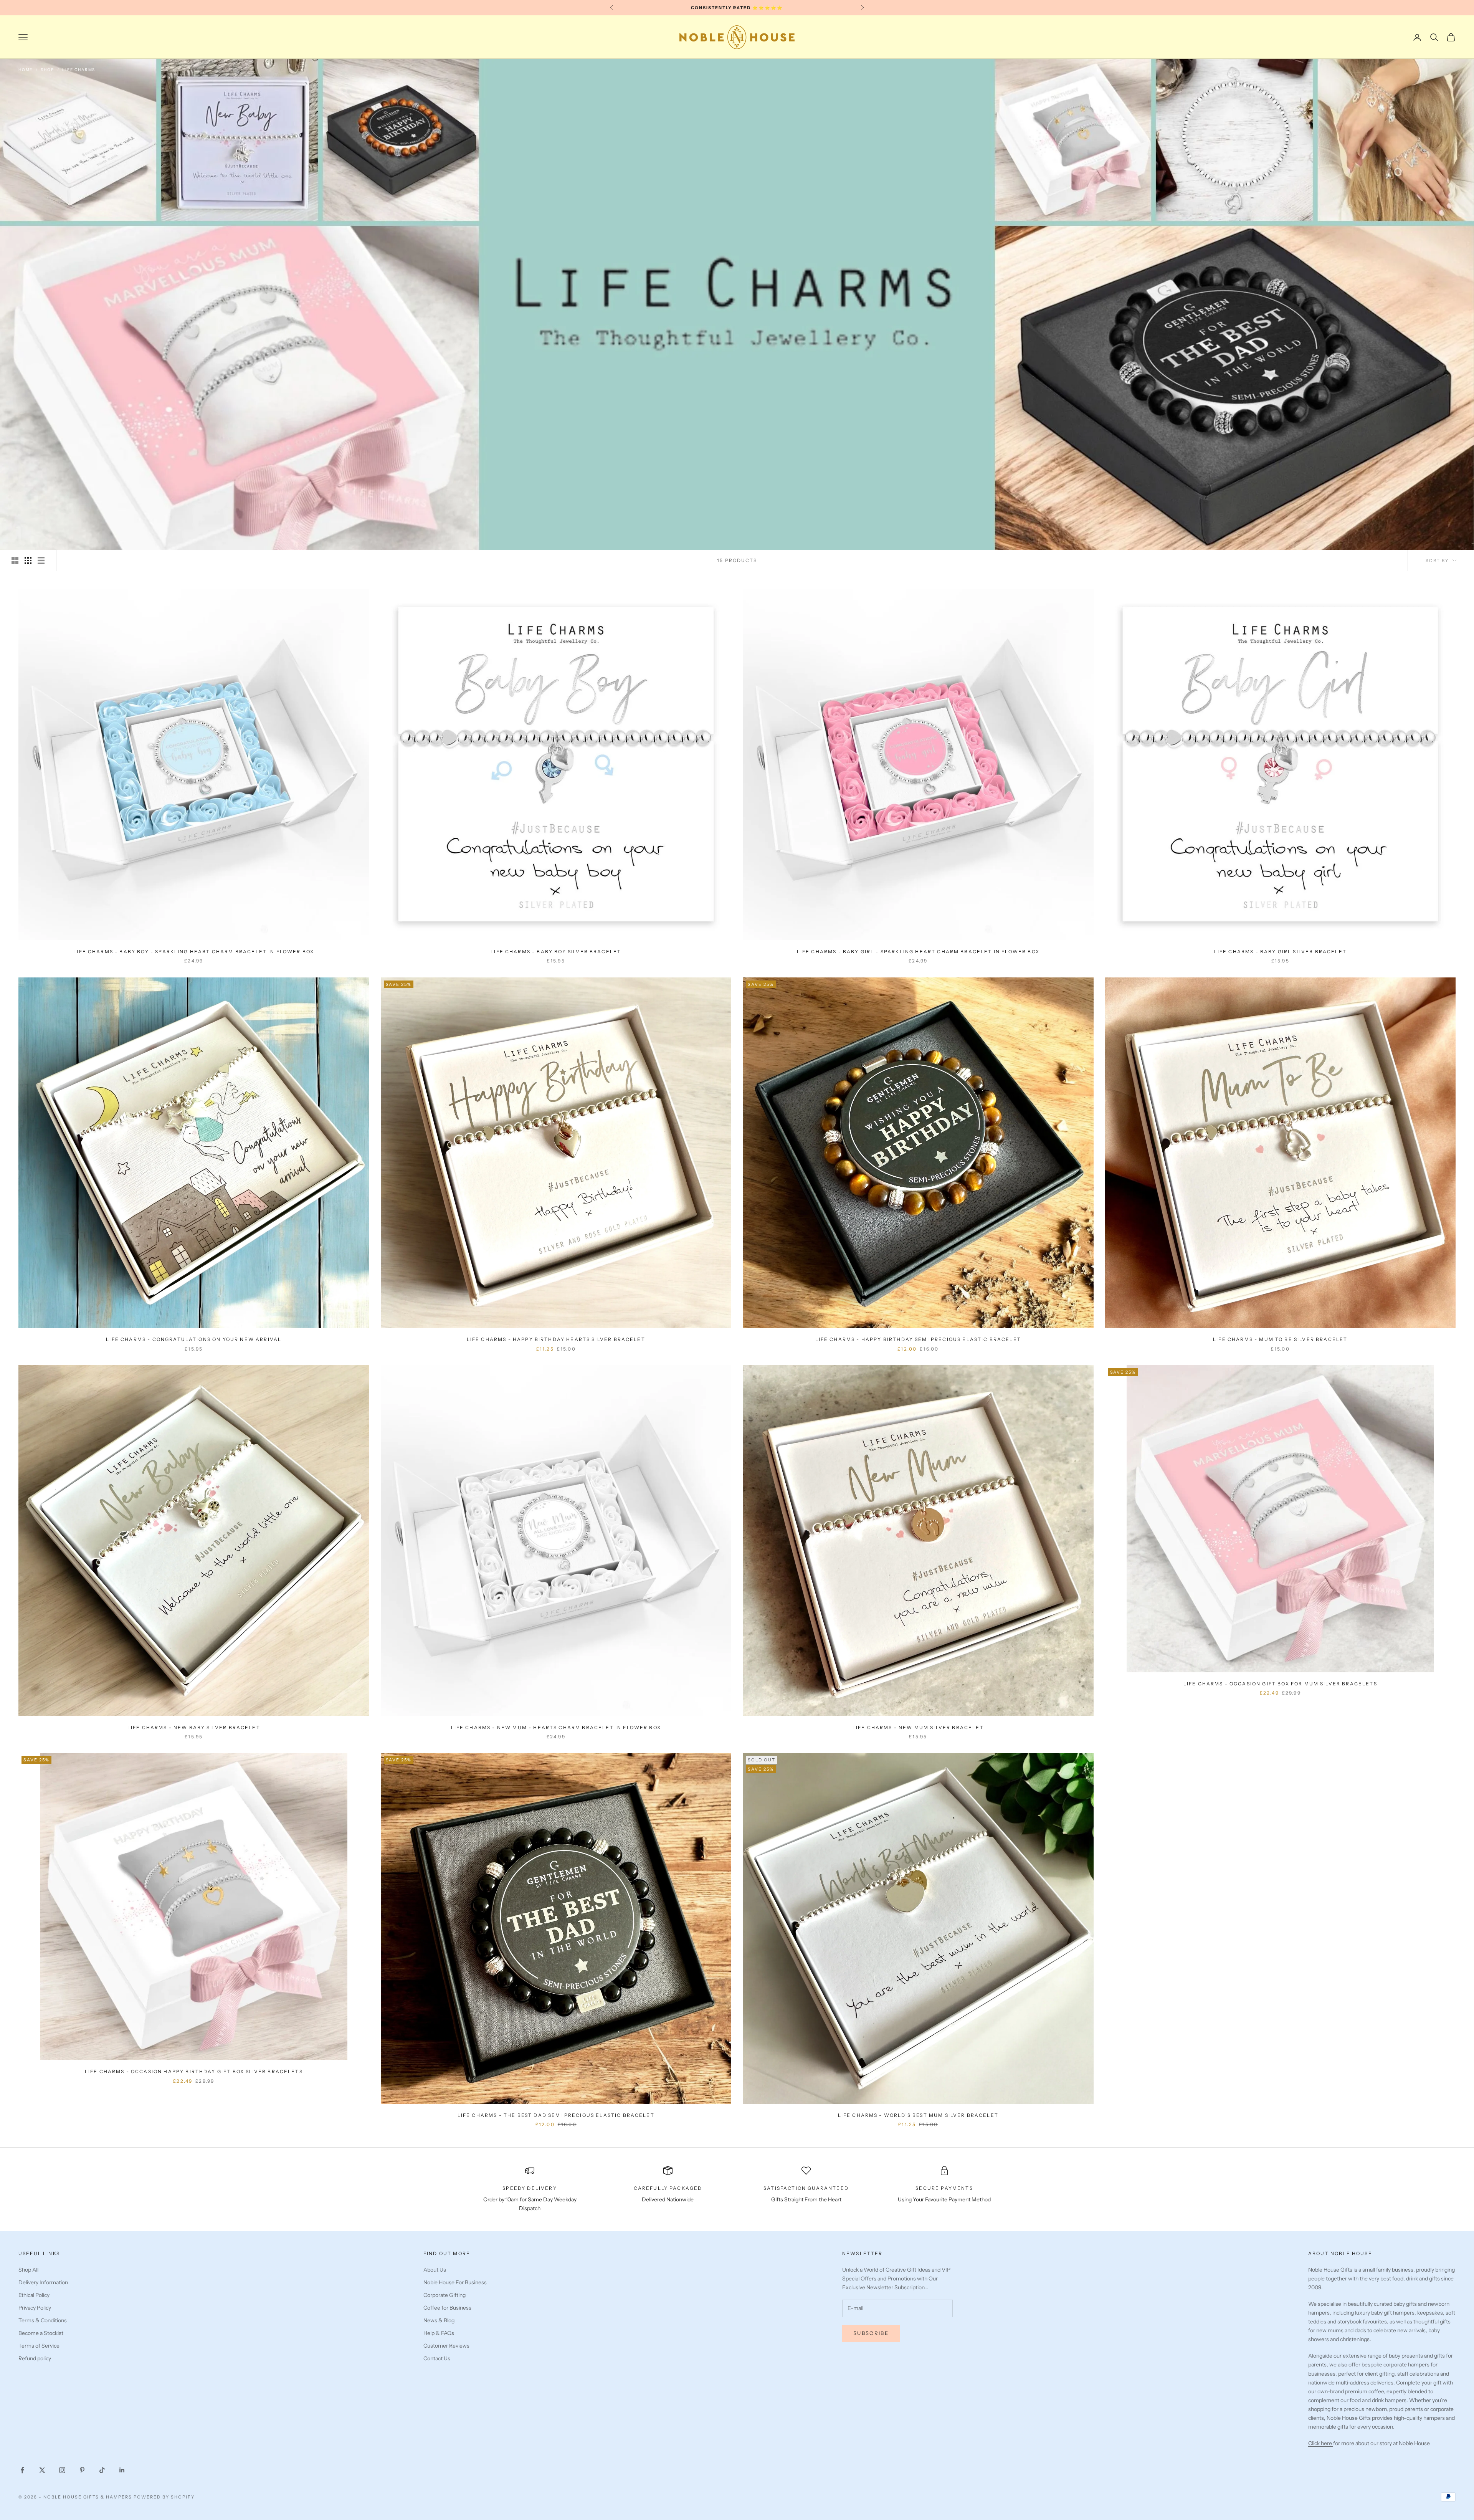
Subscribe (871, 2333)
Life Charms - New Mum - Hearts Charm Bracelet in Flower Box (556, 1727)
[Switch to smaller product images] (28, 561)
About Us (435, 2270)
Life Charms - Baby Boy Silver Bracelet (556, 952)
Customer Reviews (446, 2346)
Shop (47, 70)
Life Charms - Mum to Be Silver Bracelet (1280, 1339)
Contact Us (437, 2358)
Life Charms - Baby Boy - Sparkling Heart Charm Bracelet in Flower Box (194, 952)
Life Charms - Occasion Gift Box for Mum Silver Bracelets (1280, 1684)
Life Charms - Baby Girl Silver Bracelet (1280, 952)
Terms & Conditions (43, 2320)
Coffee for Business (447, 2308)
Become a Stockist (41, 2333)
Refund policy (35, 2358)
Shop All (28, 2270)
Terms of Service (39, 2346)
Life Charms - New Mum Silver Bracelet (918, 1727)
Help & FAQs (439, 2333)
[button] (138, 2448)
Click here (1321, 2443)
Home (26, 70)
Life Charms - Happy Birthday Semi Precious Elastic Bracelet (918, 1339)
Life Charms (79, 70)
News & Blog (439, 2320)
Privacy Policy (35, 2308)
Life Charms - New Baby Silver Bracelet (194, 1727)
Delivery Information (43, 2282)
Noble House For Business (455, 2282)
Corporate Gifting (445, 2295)
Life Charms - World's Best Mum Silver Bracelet (918, 2115)
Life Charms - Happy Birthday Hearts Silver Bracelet (556, 1339)
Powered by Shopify (164, 2497)
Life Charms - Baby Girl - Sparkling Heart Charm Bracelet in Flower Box (918, 952)
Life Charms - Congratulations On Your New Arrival (194, 1339)
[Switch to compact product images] (41, 561)
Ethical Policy (34, 2295)
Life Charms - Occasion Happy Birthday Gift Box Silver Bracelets (194, 2071)
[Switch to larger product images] (15, 561)
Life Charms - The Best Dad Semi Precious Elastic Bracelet (556, 2115)
